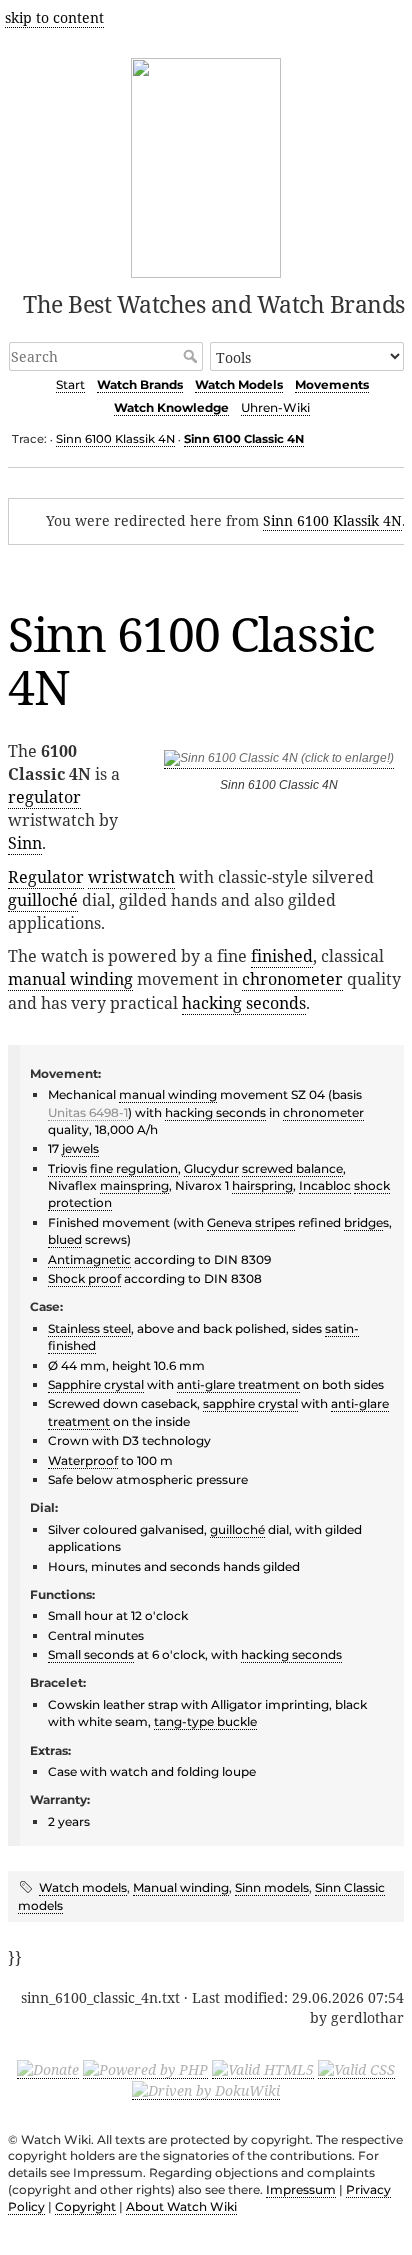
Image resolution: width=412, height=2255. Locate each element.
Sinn (25, 843)
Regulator (46, 877)
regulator (44, 797)
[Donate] (48, 2069)
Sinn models (272, 1887)
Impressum (301, 2189)
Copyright (85, 2206)
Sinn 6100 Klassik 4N (115, 439)
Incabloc (325, 1185)
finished (282, 956)
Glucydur (211, 1168)
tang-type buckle (205, 1721)
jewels (80, 1148)
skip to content (54, 17)
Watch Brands (140, 384)
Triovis (67, 1168)
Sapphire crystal (96, 1384)
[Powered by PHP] (145, 2069)
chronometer (292, 979)
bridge (363, 1222)
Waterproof (83, 1460)
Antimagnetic (89, 1259)
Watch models (83, 1887)
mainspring (134, 1185)
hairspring (262, 1185)
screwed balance (292, 1168)
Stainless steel (89, 1328)
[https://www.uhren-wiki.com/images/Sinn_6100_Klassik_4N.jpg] (279, 761)
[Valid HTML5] (263, 2069)
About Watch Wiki (181, 2206)
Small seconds (91, 1654)
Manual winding (181, 1887)
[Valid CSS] (356, 2069)
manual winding (70, 979)
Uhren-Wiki (275, 407)
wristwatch (131, 877)
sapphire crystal (250, 1403)
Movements (332, 384)
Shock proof (84, 1278)
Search (192, 356)
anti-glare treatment (238, 1384)
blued (65, 1239)
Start (70, 384)
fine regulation (134, 1168)
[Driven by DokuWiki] (206, 2090)
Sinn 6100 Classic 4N (244, 439)
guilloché (43, 900)
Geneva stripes (251, 1222)
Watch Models (239, 384)
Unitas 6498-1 (88, 1112)
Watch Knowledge (171, 407)
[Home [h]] (206, 164)
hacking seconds (244, 1003)
